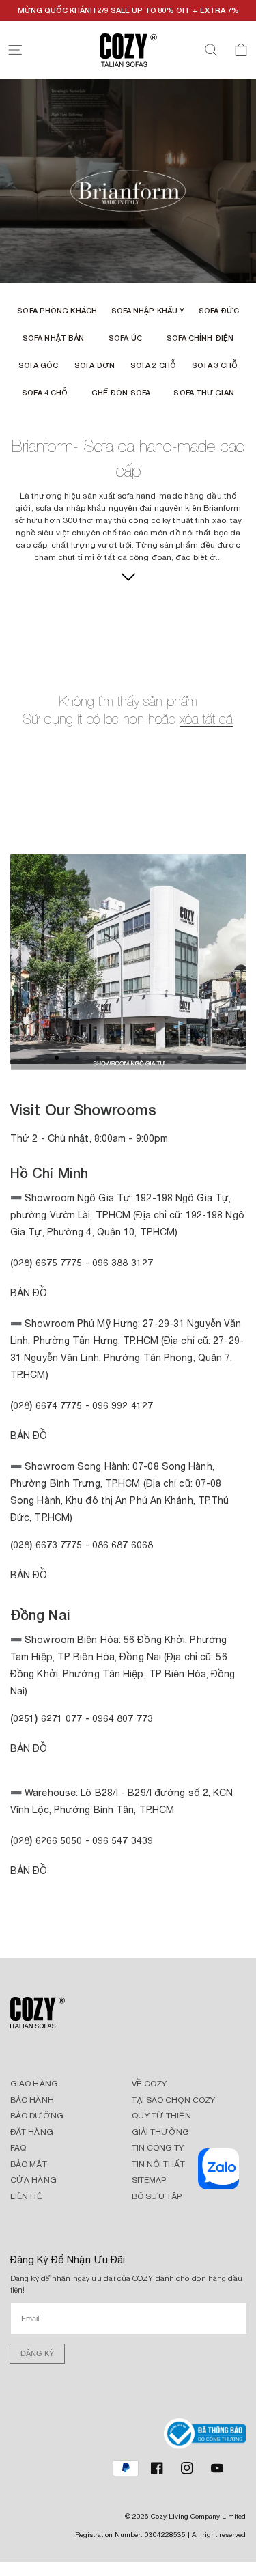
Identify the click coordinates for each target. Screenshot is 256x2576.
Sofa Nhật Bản (53, 338)
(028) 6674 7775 (46, 1405)
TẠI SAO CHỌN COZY (174, 2100)
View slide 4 (118, 1058)
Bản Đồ (29, 1293)
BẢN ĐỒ (29, 1871)
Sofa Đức (219, 310)
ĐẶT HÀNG (32, 2132)
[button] (15, 50)
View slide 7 (180, 1058)
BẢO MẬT (29, 2164)
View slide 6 (159, 1058)
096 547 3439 (123, 1840)
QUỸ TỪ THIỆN (161, 2116)
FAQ (18, 2148)
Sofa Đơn (95, 365)
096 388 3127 (123, 1262)
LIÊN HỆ (26, 2196)
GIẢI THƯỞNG (161, 2132)
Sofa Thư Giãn (203, 392)
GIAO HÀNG (34, 2084)
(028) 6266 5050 (46, 1840)
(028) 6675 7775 (48, 1262)
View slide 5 (139, 1058)
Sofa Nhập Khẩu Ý (148, 310)
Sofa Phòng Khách (57, 310)
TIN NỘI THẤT (158, 2164)
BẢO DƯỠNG (37, 2116)
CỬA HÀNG (33, 2180)
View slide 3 (98, 1058)
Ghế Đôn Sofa (121, 392)
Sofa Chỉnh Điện (200, 338)
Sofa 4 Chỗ (45, 392)
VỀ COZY (150, 2084)
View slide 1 (57, 1058)
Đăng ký (37, 2353)
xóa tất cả (206, 719)
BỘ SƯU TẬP (157, 2196)
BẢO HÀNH (32, 2100)
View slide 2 (77, 1058)
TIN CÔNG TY (158, 2148)
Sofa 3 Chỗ (215, 365)
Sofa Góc (39, 365)
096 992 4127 (123, 1405)
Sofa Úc (125, 338)
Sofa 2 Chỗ (153, 365)
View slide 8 (200, 1058)
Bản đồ (29, 1575)
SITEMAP (149, 2180)
